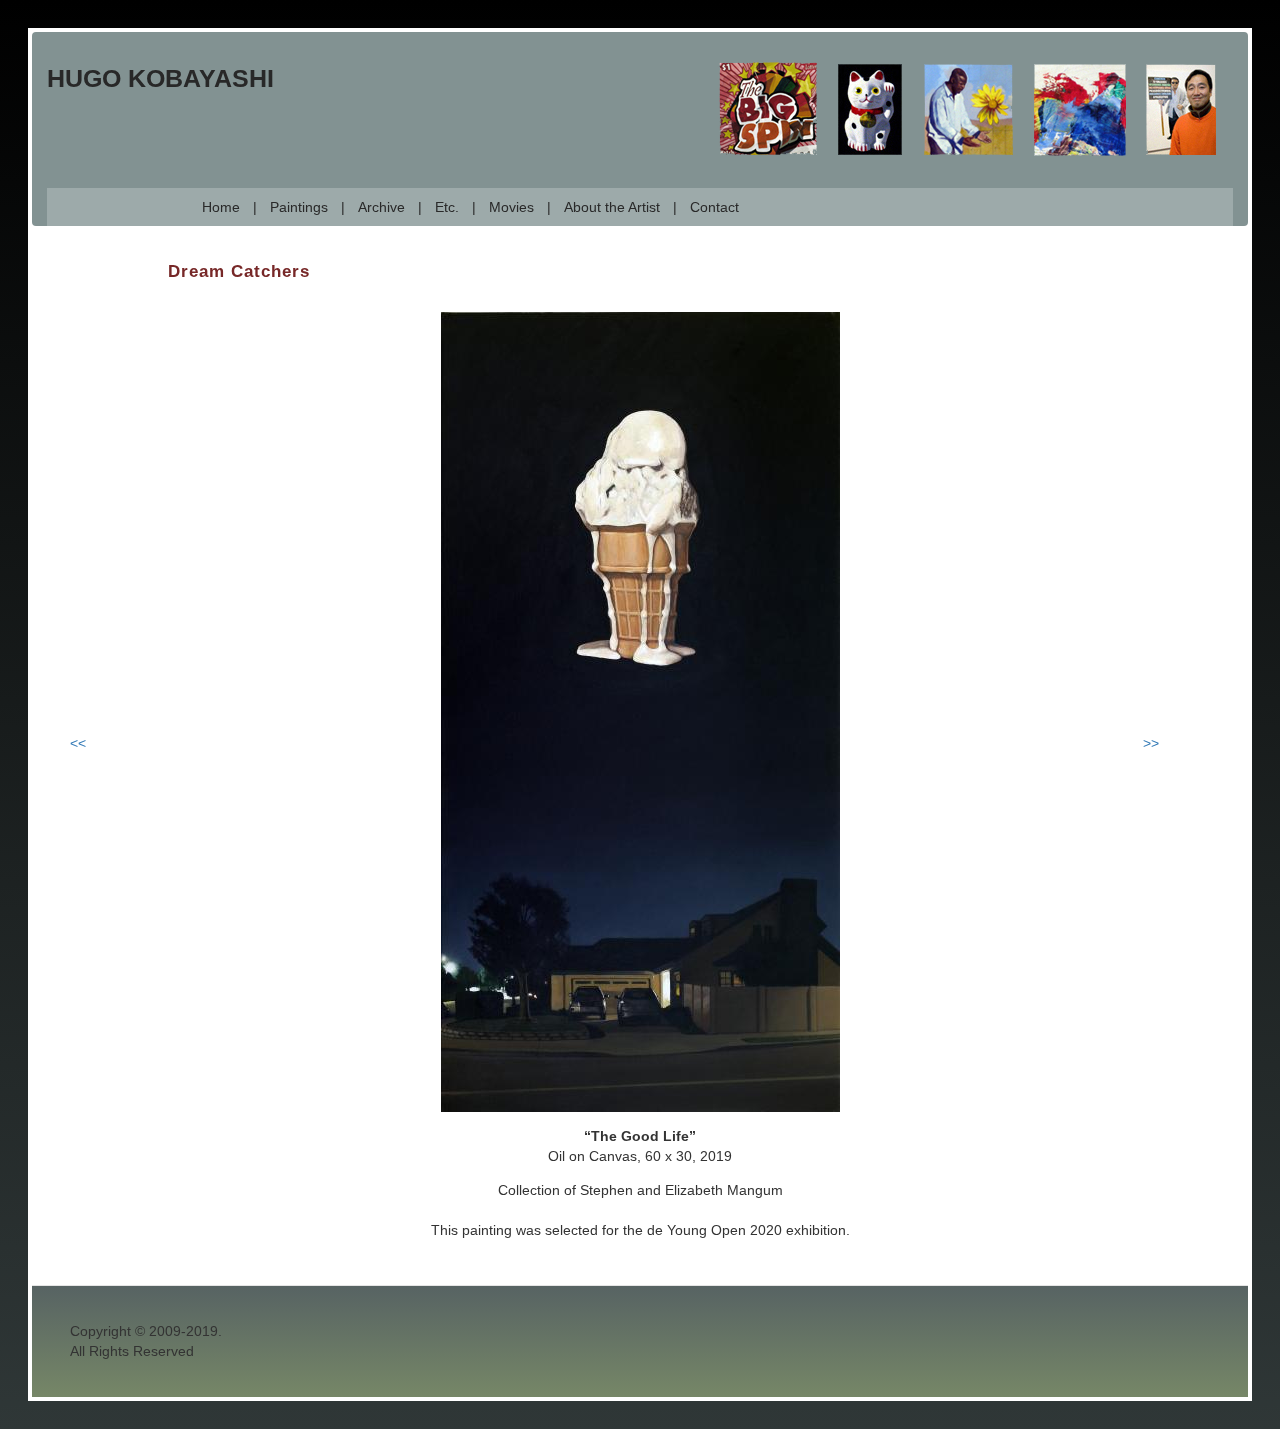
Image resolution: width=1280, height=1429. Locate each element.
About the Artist (612, 207)
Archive (381, 207)
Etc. (447, 207)
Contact (714, 207)
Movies (511, 207)
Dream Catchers (239, 271)
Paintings (299, 207)
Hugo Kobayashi (160, 78)
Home (221, 207)
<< (78, 743)
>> (1151, 743)
